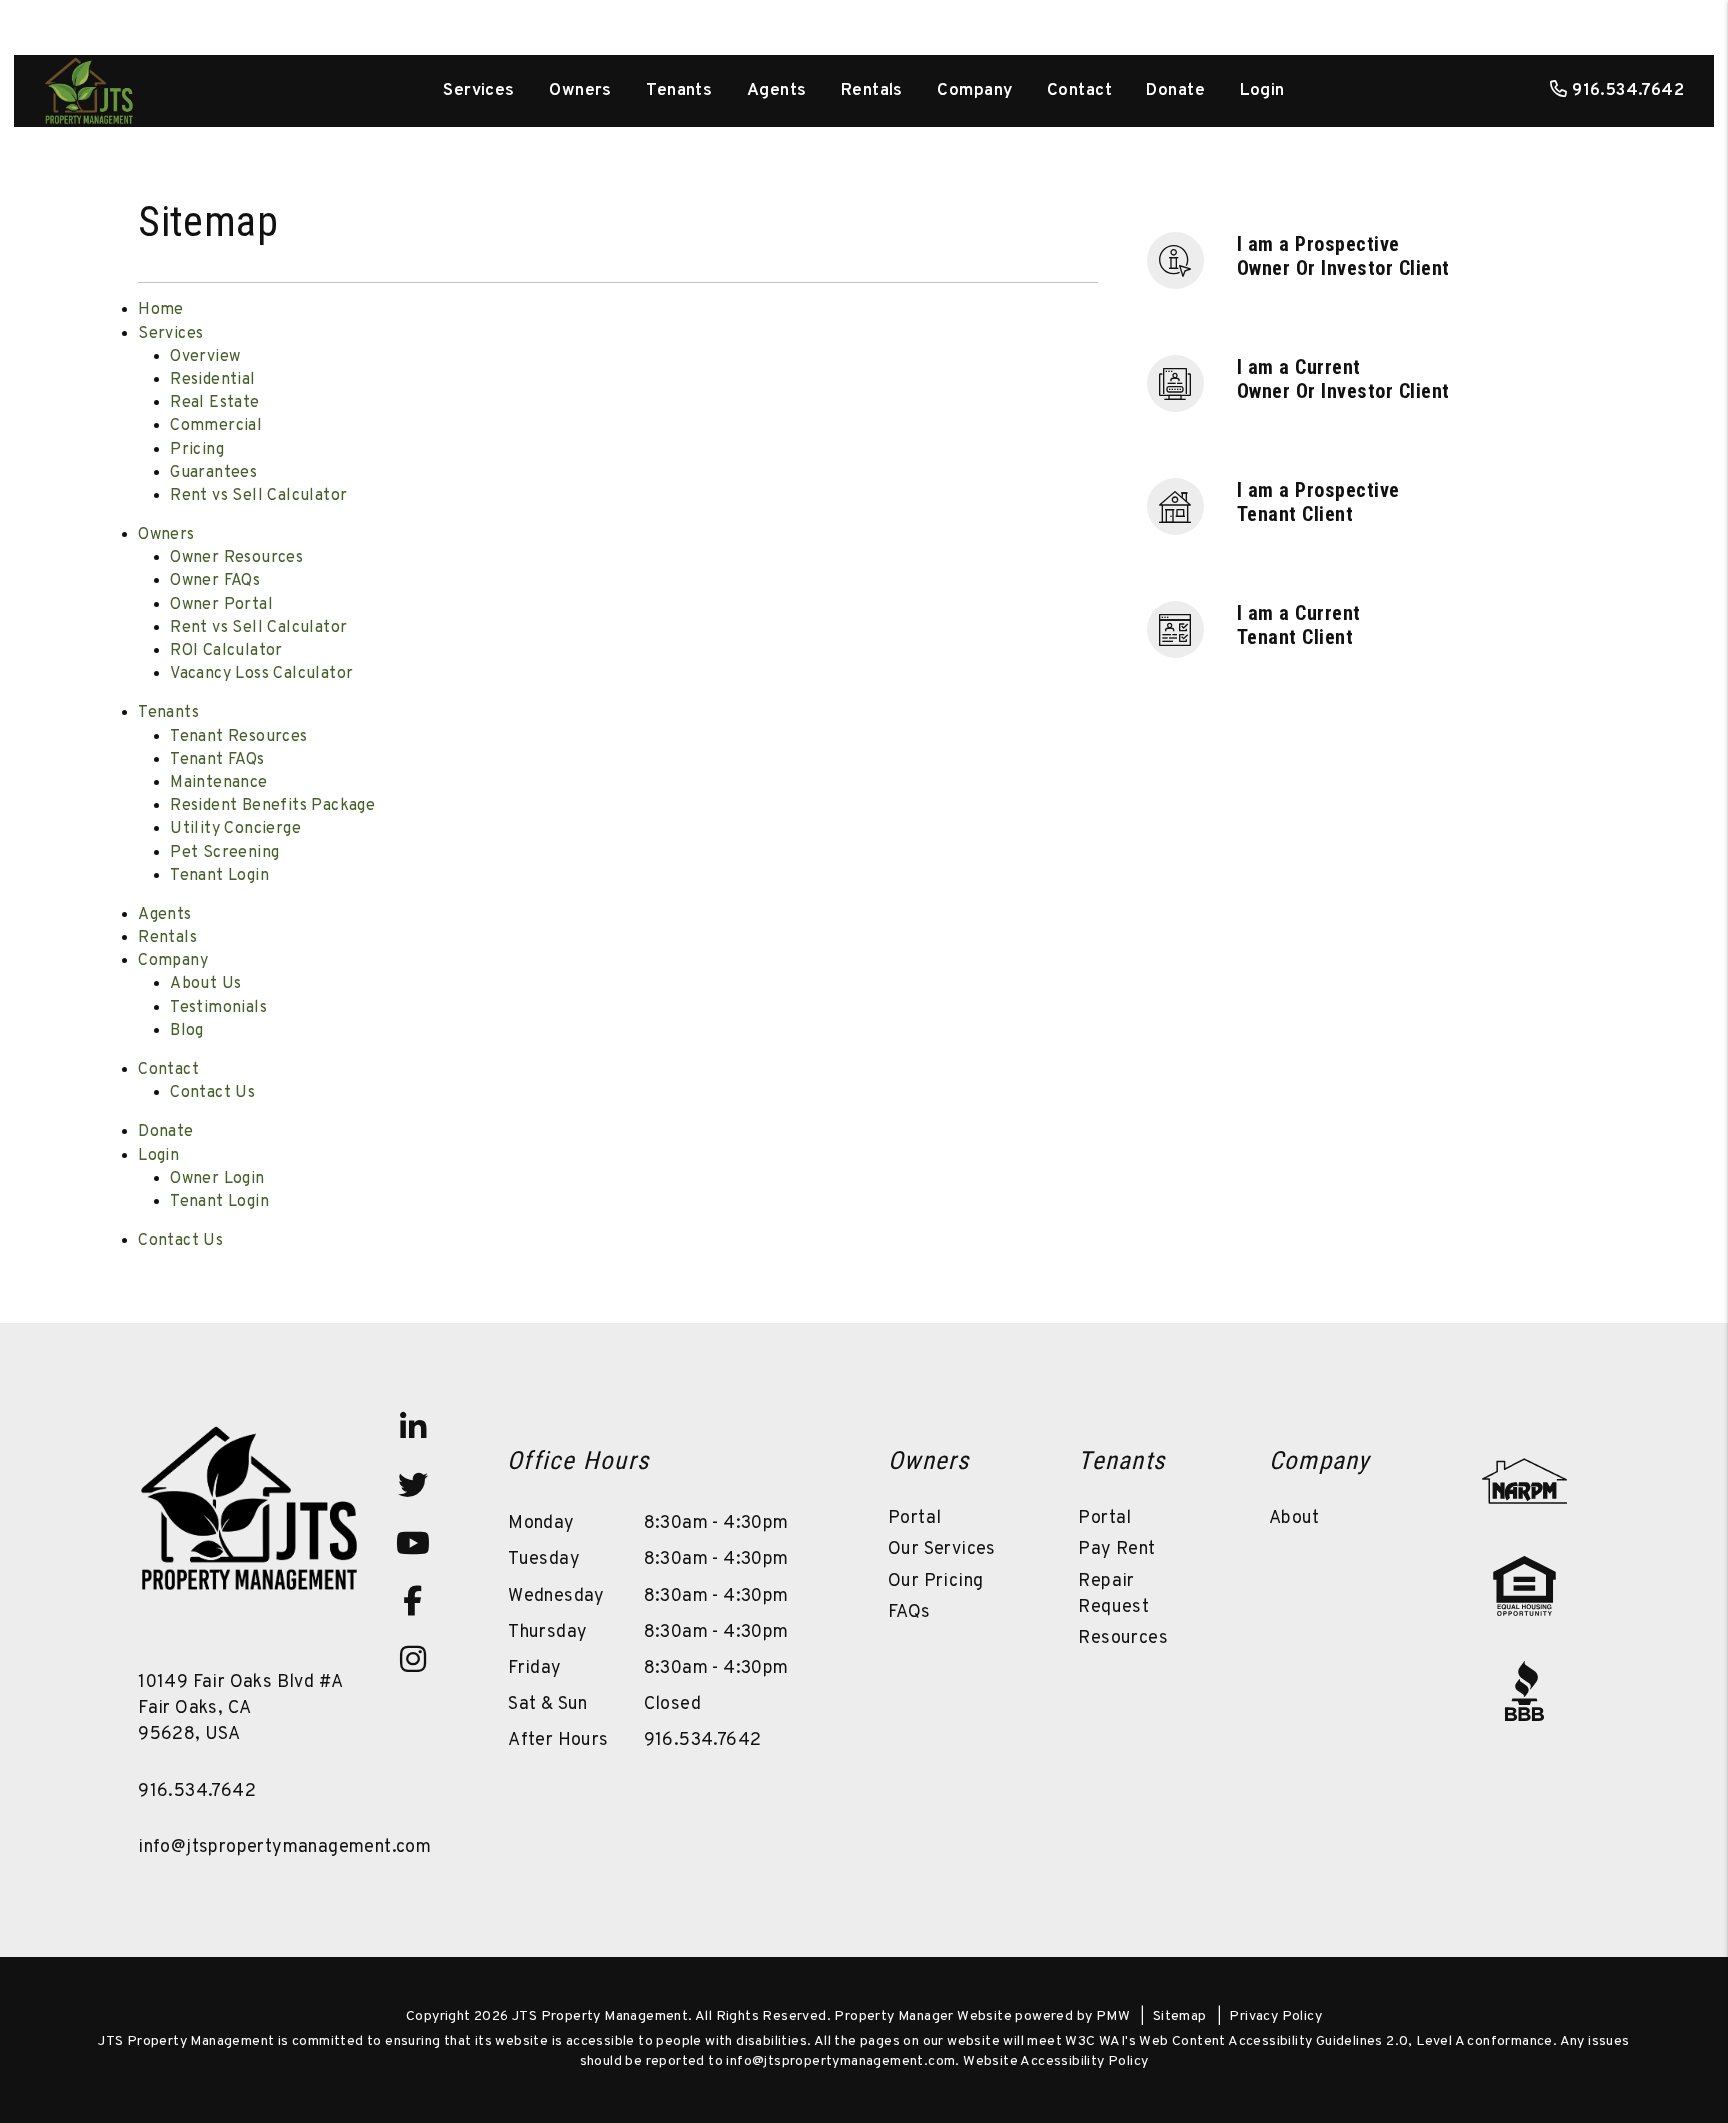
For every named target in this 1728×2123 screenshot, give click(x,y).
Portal (914, 1518)
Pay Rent (1116, 1549)
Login (1262, 91)
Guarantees (213, 473)
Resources (1123, 1638)
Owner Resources (236, 558)
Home (161, 310)
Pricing (197, 450)
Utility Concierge (235, 829)
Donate (1175, 91)
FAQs (909, 1612)
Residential (212, 380)
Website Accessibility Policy (1055, 2061)
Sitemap (1180, 2016)
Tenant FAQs (217, 760)
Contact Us (212, 1093)
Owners (580, 91)
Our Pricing (935, 1581)
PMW (1113, 2016)
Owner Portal (221, 605)
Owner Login (217, 1179)
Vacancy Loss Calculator (261, 674)
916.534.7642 (1628, 91)
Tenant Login (219, 876)
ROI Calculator (226, 651)
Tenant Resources (238, 737)
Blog (187, 1031)
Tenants (679, 91)
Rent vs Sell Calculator (258, 496)
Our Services (942, 1549)
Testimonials (218, 1008)
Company (974, 91)
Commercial (216, 426)
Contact (1079, 91)
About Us (205, 984)
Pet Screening (224, 853)
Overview (205, 357)
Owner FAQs (215, 581)
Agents (777, 91)
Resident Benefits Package (272, 806)
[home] (89, 91)
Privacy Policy (1275, 2016)
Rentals (872, 91)
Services (478, 91)
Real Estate (214, 403)
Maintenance (218, 783)
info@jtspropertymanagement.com (284, 1847)
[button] (1356, 258)
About (1294, 1518)
